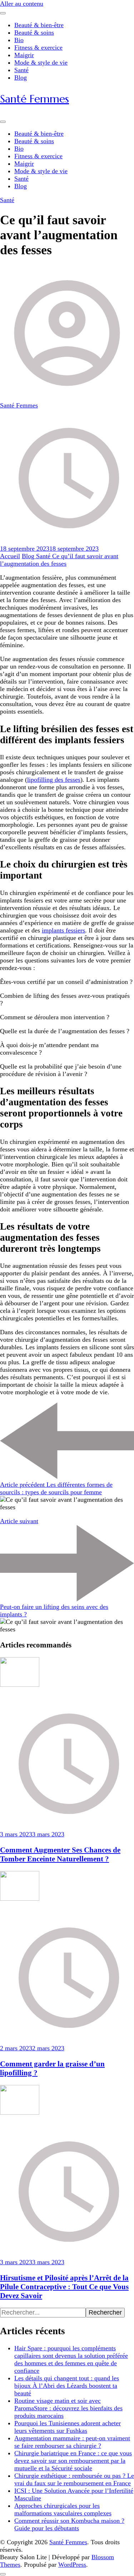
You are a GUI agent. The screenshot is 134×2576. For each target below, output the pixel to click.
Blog (21, 77)
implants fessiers (63, 930)
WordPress (72, 2565)
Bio (19, 40)
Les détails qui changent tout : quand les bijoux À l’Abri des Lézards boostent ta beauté (67, 2386)
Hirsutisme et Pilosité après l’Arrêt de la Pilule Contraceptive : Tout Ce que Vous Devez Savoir (64, 2287)
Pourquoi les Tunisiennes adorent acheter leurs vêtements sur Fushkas (68, 2427)
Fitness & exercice (38, 47)
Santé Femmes (34, 99)
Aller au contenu (22, 4)
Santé (21, 70)
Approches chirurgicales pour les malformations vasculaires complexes (63, 2509)
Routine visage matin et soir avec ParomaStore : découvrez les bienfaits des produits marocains (68, 2408)
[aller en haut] (3, 2574)
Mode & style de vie (41, 62)
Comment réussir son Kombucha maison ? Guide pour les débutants (69, 2524)
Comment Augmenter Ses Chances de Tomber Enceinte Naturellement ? (60, 1854)
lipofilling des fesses (54, 780)
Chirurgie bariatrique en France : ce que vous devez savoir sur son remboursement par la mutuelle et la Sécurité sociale (73, 2461)
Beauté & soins (34, 32)
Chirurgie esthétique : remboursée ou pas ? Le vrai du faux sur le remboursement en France (74, 2479)
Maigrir (24, 55)
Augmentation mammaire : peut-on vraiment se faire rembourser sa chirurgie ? (72, 2442)
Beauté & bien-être (39, 25)
